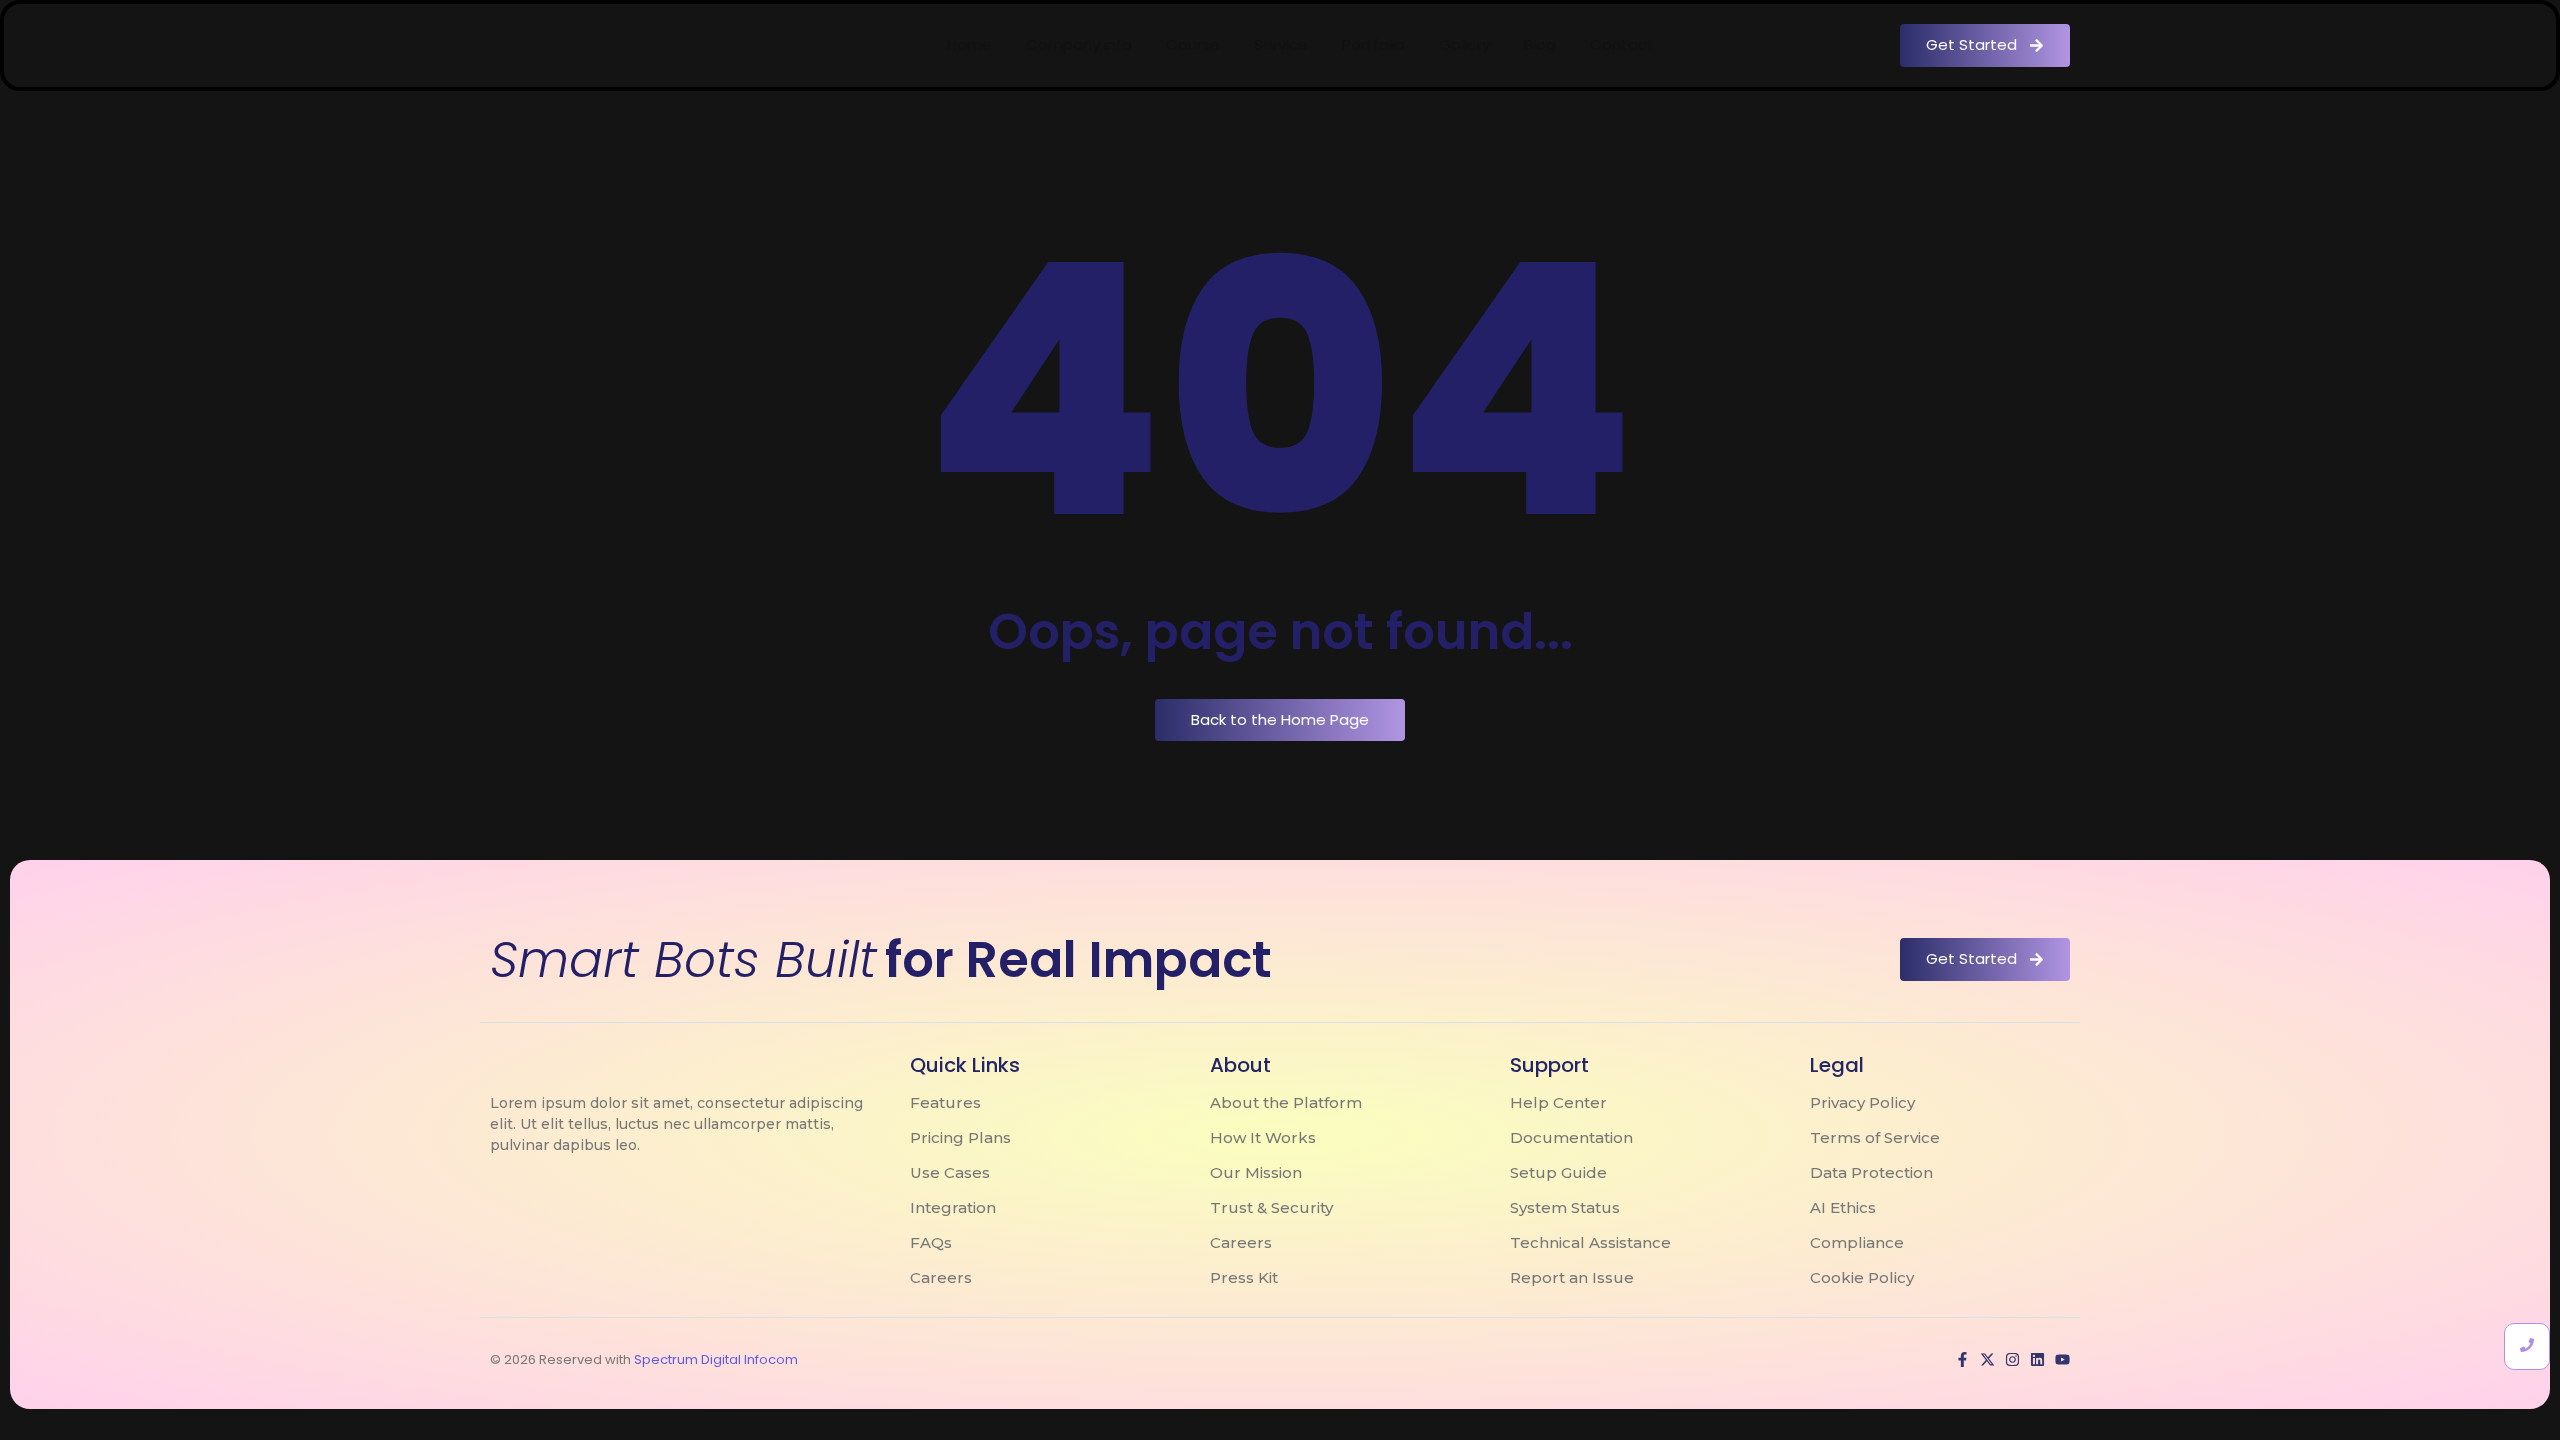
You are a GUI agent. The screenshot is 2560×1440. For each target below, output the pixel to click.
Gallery (1464, 44)
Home (969, 44)
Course (1193, 44)
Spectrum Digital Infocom (716, 1359)
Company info (1079, 44)
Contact (1622, 44)
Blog (1540, 44)
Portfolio (1373, 44)
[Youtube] (2062, 1359)
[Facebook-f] (1962, 1359)
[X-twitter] (1987, 1359)
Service (1281, 44)
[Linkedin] (2037, 1359)
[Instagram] (2012, 1359)
